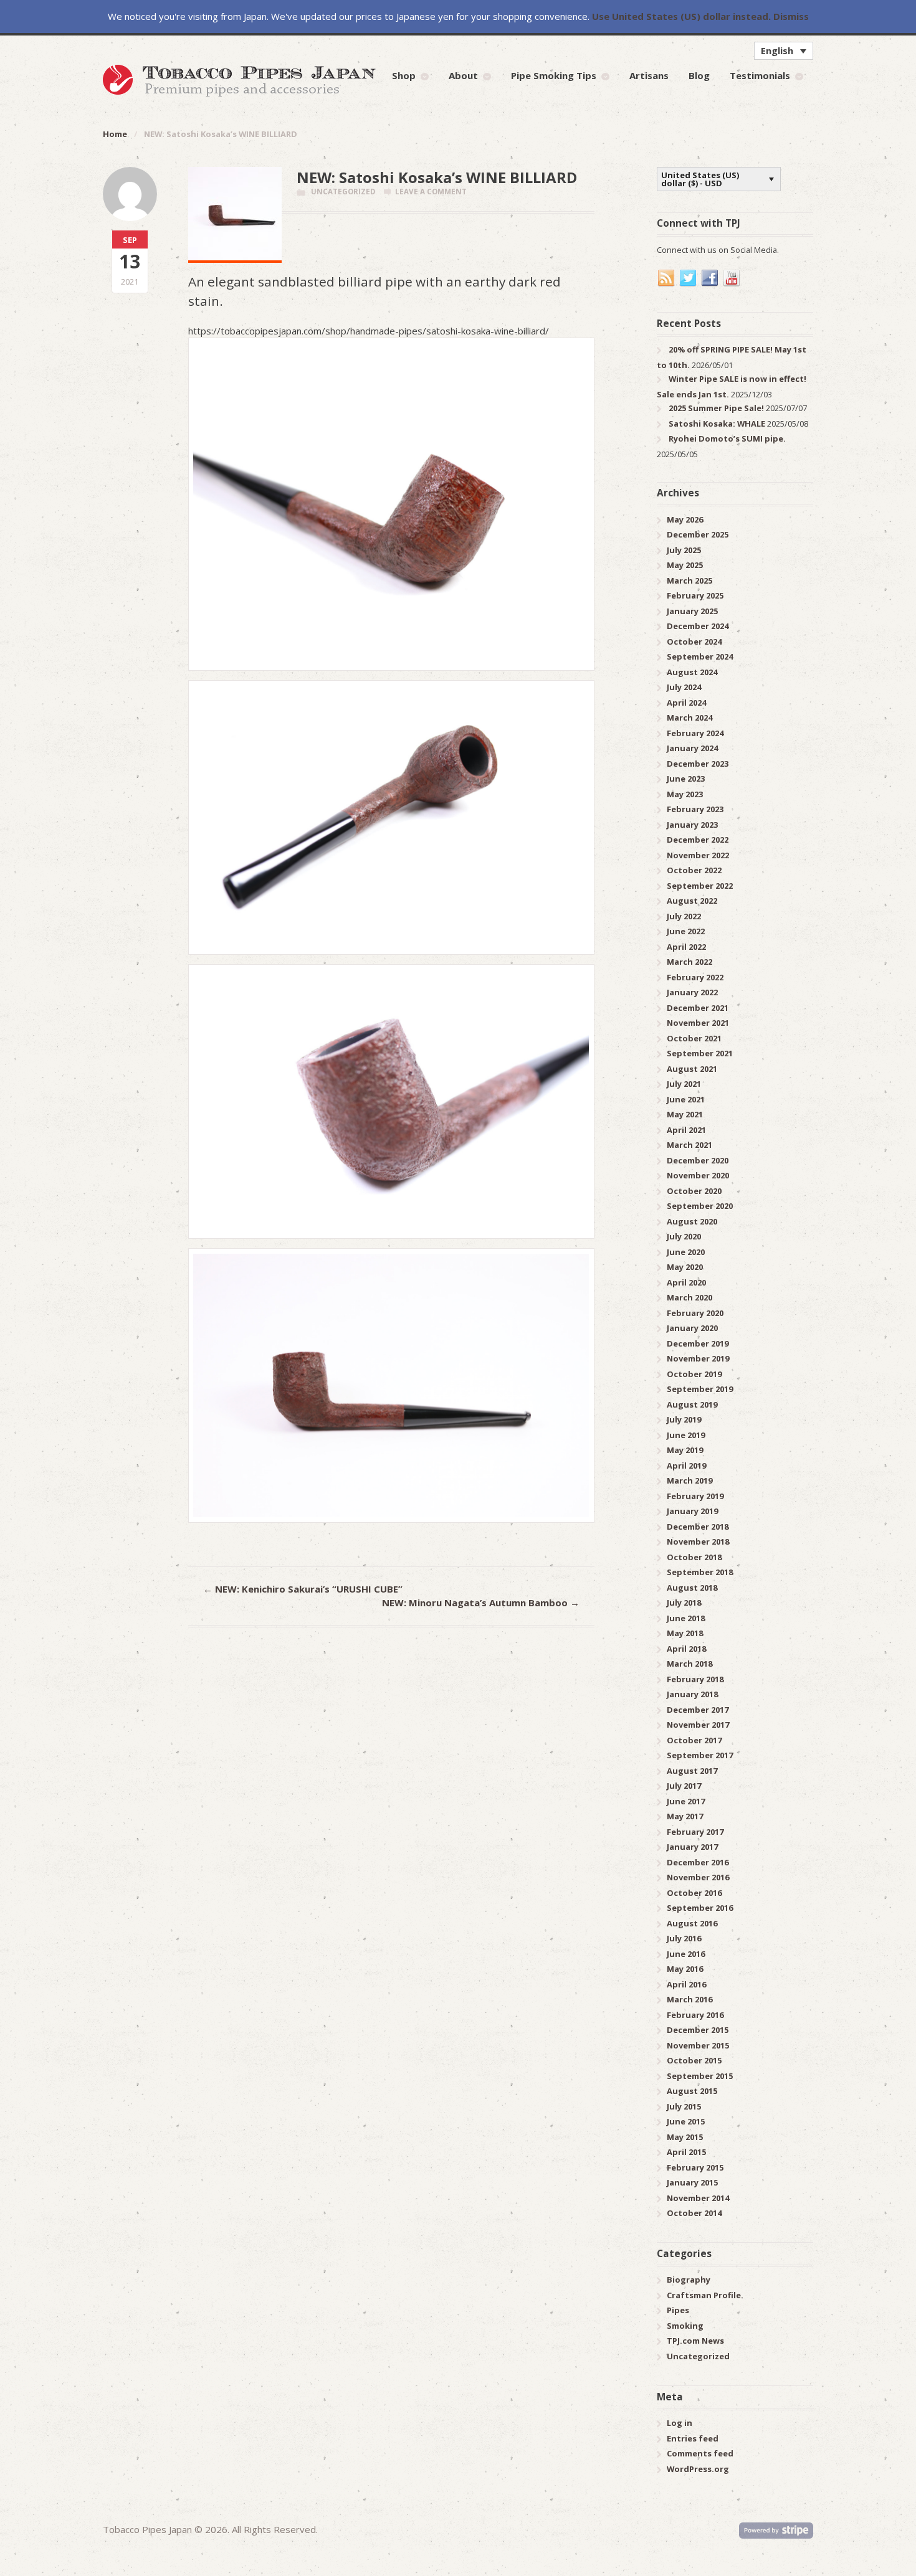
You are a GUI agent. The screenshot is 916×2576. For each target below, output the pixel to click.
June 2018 (686, 1618)
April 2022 (686, 947)
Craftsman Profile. (705, 2295)
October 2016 (694, 1893)
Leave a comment (431, 192)
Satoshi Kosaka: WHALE (717, 424)
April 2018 (686, 1649)
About (463, 75)
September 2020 (700, 1206)
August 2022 (692, 901)
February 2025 (695, 595)
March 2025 (689, 580)
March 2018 (689, 1664)
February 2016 (695, 2015)
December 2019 (698, 1343)
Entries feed (693, 2438)
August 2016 (692, 1923)
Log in (680, 2423)
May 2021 (685, 1114)
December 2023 (698, 764)
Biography (689, 2280)
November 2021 (698, 1023)
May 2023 (685, 794)
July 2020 (684, 1236)
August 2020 (692, 1221)
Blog (699, 75)
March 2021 (689, 1145)
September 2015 (700, 2076)
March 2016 (689, 1999)
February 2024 (695, 733)
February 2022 (695, 977)
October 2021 (694, 1038)
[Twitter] (689, 278)
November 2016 (698, 1877)
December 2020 (698, 1160)
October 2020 (694, 1191)
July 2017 (684, 1786)
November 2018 (698, 1541)
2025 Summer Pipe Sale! (716, 408)
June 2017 (686, 1801)
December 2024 (698, 626)
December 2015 (698, 2030)
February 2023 (695, 809)
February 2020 (695, 1313)
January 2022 (692, 992)
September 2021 (700, 1053)
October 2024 (694, 642)
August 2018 (692, 1588)
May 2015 (685, 2137)
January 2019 (692, 1511)
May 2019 (685, 1450)
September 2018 (700, 1572)
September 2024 (700, 656)
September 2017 (700, 1755)
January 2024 (692, 748)
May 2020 (685, 1267)
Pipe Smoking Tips (554, 75)
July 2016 (684, 1938)
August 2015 (692, 2091)
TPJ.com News (695, 2341)
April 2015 (686, 2152)
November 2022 (698, 855)
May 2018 (685, 1633)
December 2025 (698, 534)
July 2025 (684, 550)
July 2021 (684, 1084)
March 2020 (689, 1297)
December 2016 (698, 1862)
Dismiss (791, 16)
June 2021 (686, 1099)
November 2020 (698, 1175)
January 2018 (692, 1694)
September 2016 (700, 1908)
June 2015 (686, 2121)
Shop (404, 75)
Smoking (685, 2326)
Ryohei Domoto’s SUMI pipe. (727, 438)
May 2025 (685, 565)
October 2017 (694, 1740)
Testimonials (760, 75)
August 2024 (692, 672)
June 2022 (686, 931)
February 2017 (695, 1832)
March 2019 (689, 1480)
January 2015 (692, 2182)
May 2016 (685, 1969)
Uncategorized (343, 192)
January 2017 (692, 1847)
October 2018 (694, 1557)
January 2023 (692, 825)
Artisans (649, 75)
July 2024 (684, 687)
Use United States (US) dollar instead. (681, 16)
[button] (784, 50)
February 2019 (695, 1496)
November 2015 (698, 2045)
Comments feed (700, 2453)
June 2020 (686, 1252)
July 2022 (684, 916)
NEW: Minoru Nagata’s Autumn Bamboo (481, 1603)
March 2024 (689, 717)
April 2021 (686, 1130)
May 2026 (685, 519)
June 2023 (686, 779)
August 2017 (692, 1771)
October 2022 (694, 870)
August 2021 (692, 1069)
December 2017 (698, 1710)
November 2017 (698, 1725)
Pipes (678, 2310)
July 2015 (684, 2106)
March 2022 (689, 962)
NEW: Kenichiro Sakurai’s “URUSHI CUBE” (303, 1589)
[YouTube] (732, 278)
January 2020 (692, 1328)
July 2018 (684, 1603)
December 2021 (698, 1008)
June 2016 (686, 1954)
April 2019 (686, 1466)
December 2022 (698, 840)
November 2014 (698, 2198)
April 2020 (686, 1282)
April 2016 (686, 1984)
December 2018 (698, 1527)
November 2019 (698, 1358)
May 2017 (685, 1816)
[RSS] (667, 278)
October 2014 (694, 2213)
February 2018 (695, 1679)
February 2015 (695, 2167)
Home (115, 134)
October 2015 (694, 2060)
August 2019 (692, 1404)
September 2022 (700, 886)
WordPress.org (698, 2469)
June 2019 (686, 1435)
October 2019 (694, 1374)
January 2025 (692, 611)
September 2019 (700, 1389)
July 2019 (684, 1419)
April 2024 (686, 703)
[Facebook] (710, 278)
